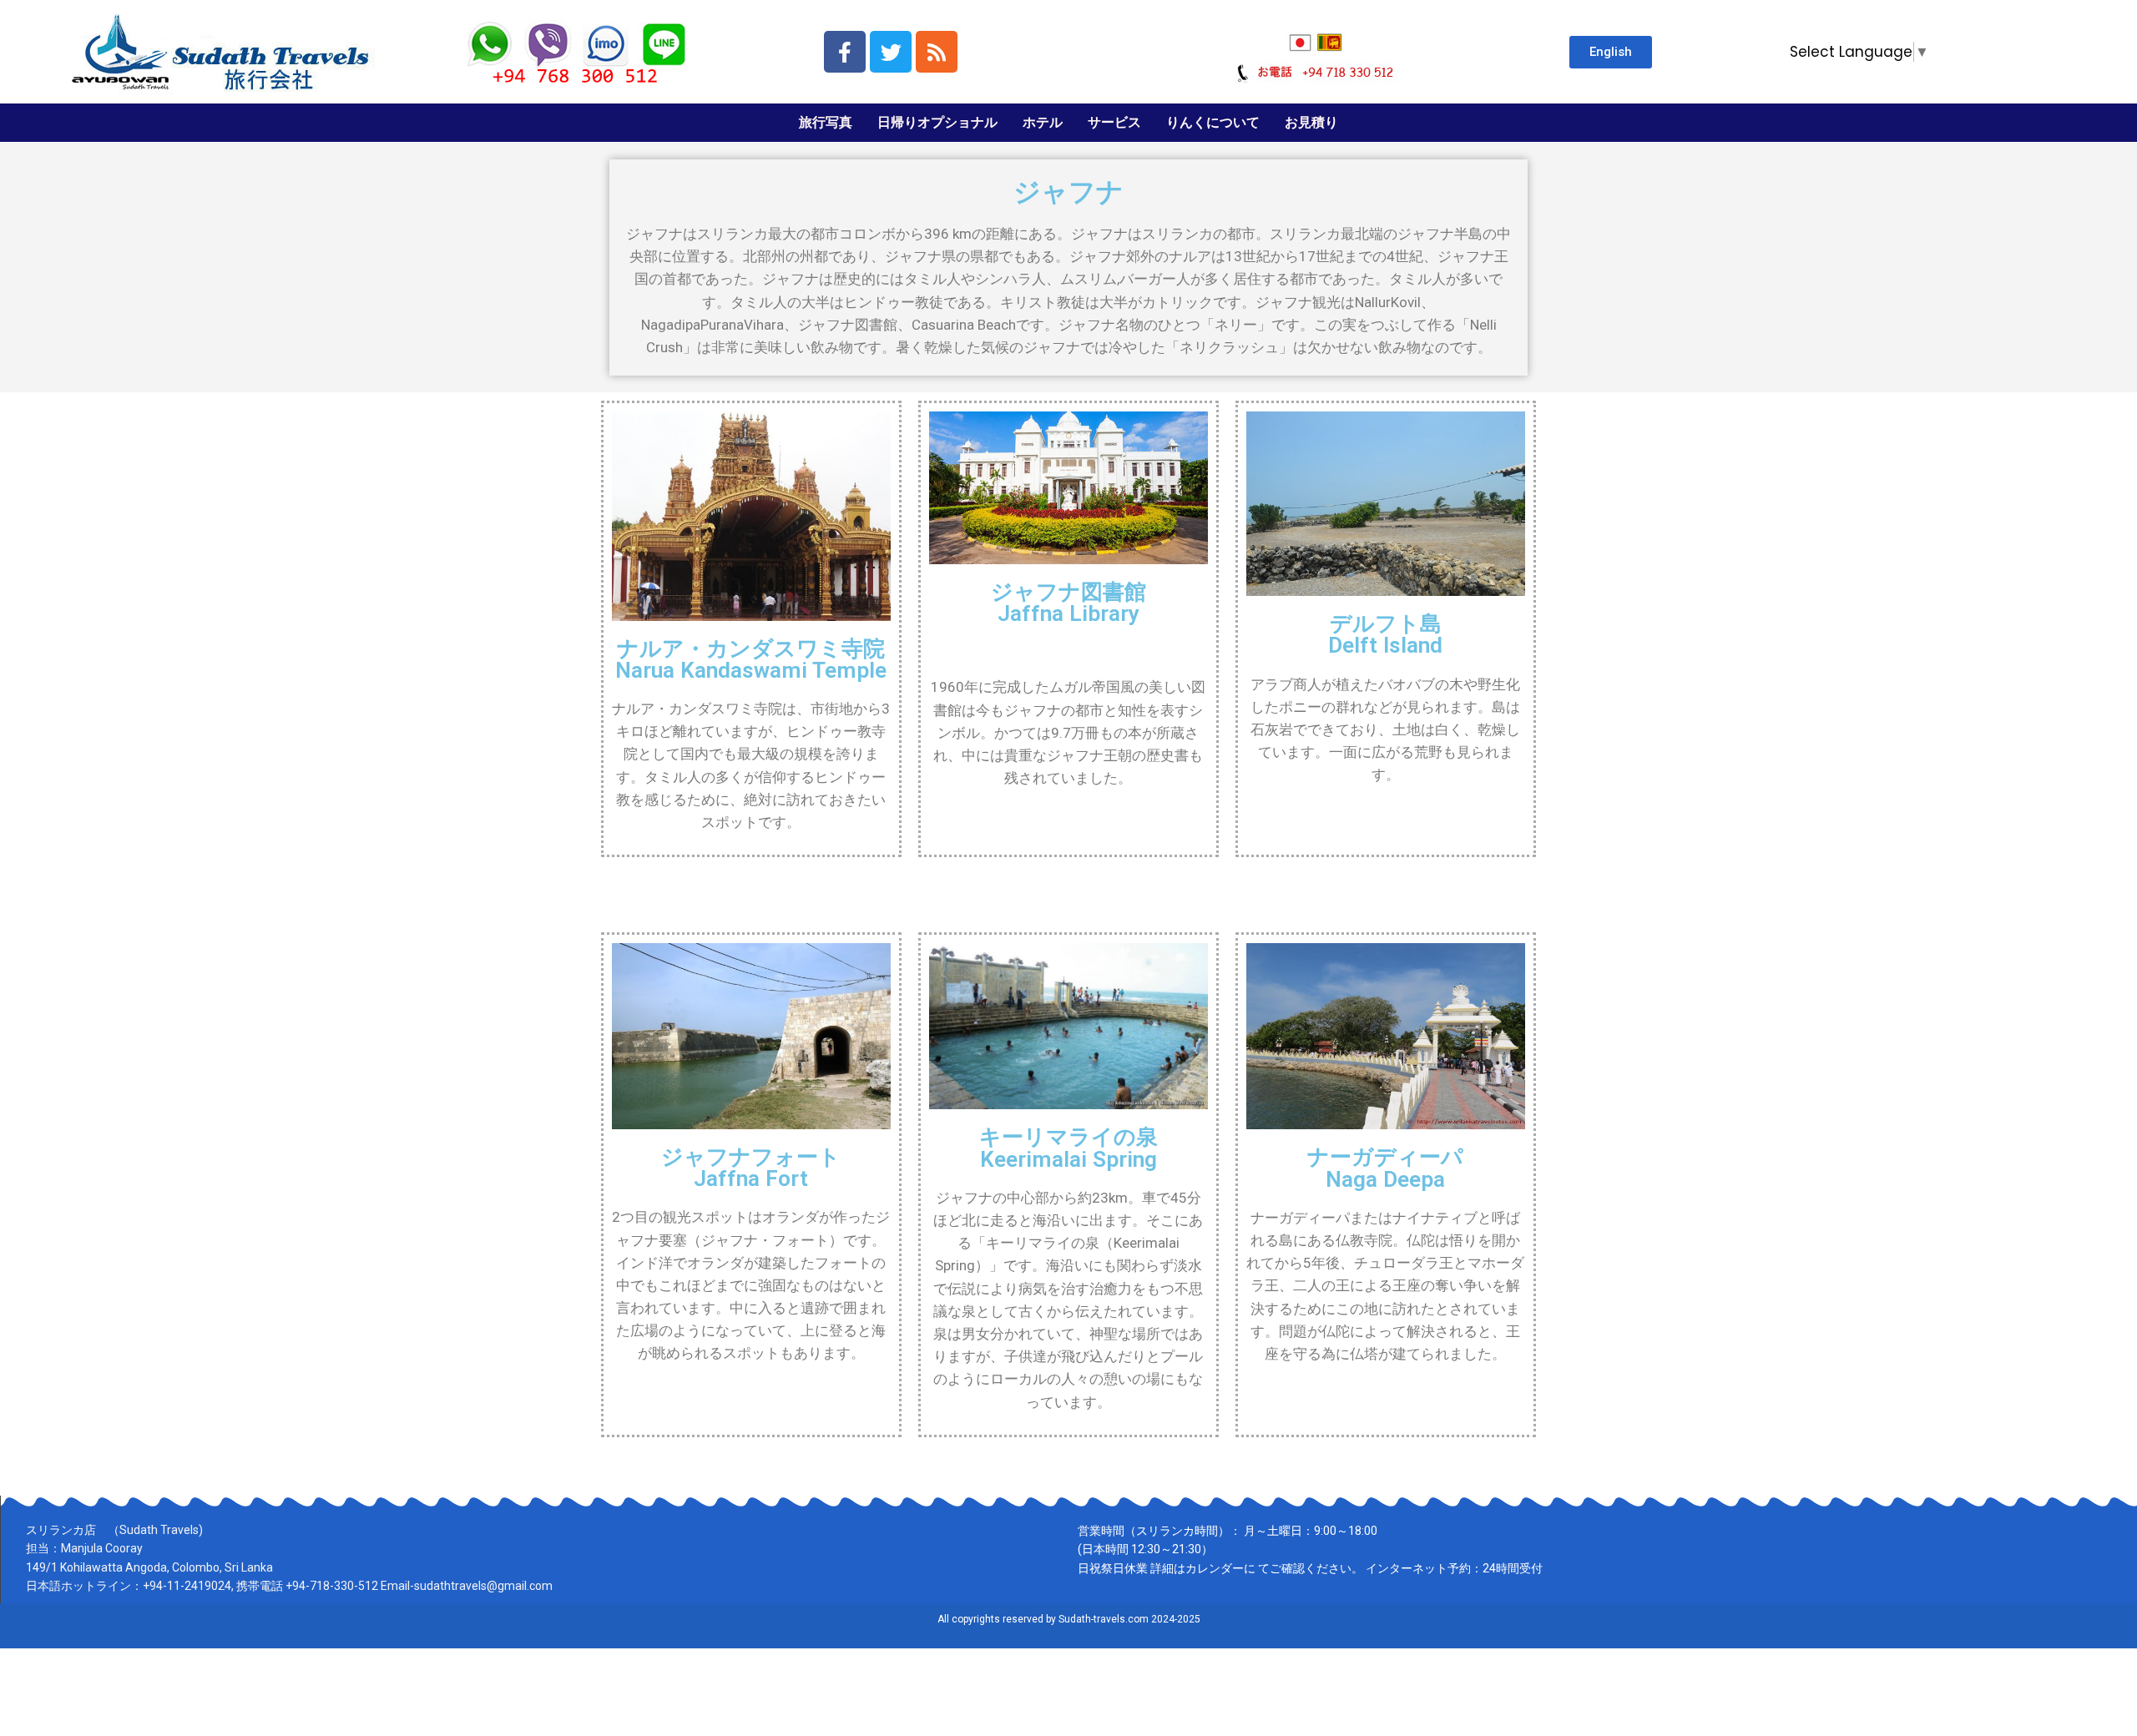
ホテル (1043, 122)
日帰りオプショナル (937, 122)
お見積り (1311, 122)
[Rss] (937, 52)
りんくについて (1213, 122)
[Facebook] (845, 52)
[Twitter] (891, 52)
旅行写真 (826, 122)
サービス (1114, 122)
